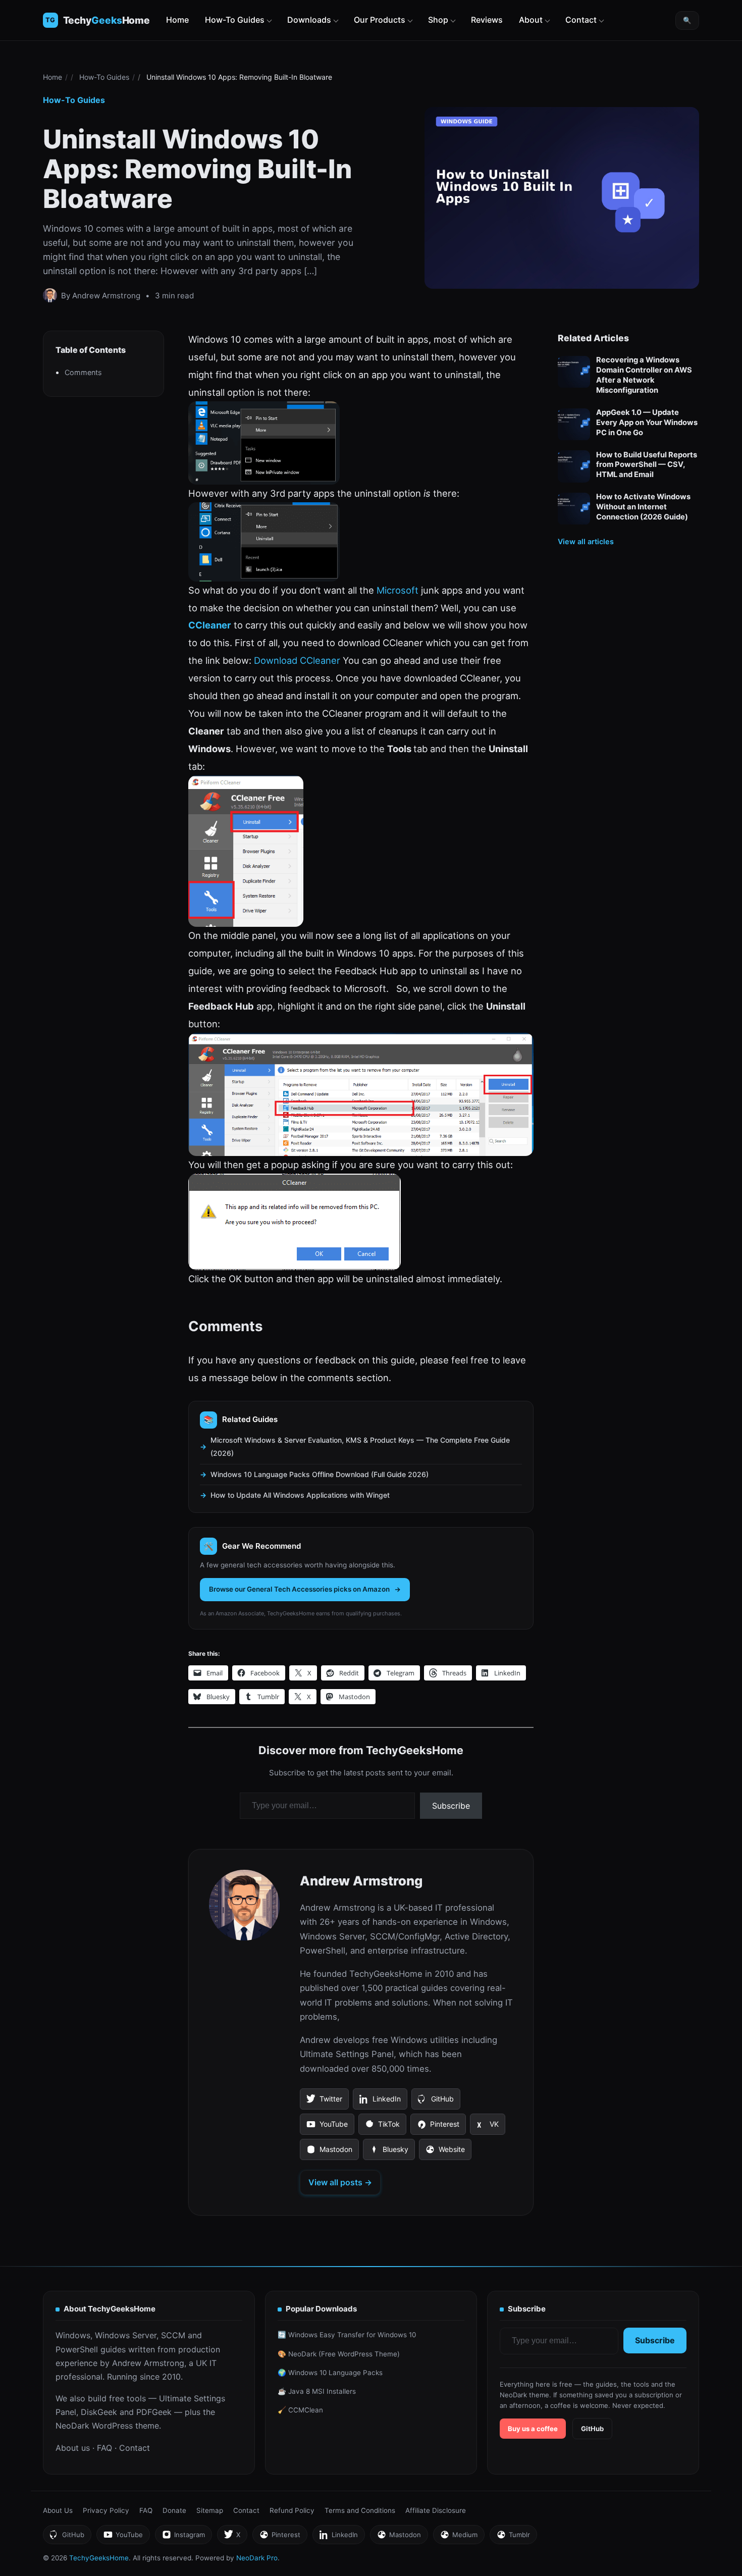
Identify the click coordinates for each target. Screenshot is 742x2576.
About (531, 20)
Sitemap (210, 2510)
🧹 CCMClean (300, 2410)
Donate (174, 2510)
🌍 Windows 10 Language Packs (330, 2373)
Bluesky (389, 2152)
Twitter (324, 2102)
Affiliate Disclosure (436, 2510)
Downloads (309, 20)
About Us (58, 2510)
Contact (581, 20)
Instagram (183, 2537)
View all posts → (340, 2182)
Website (445, 2152)
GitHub (436, 2102)
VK (487, 2127)
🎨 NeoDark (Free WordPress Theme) (339, 2354)
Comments (83, 373)
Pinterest (438, 2127)
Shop (438, 20)
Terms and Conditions (360, 2510)
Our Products (380, 20)
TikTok (382, 2127)
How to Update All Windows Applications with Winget (300, 1495)
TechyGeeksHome (107, 20)
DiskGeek (99, 2412)
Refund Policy (292, 2510)
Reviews (487, 20)
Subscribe (451, 1806)
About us (73, 2448)
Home (177, 20)
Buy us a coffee (533, 2429)
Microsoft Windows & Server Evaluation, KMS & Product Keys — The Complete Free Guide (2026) (360, 1447)
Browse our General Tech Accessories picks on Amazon (299, 1589)
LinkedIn (380, 2102)
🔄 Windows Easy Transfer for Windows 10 (347, 2335)
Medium (459, 2537)
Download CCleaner (297, 660)
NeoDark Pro (257, 2558)
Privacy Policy (106, 2510)
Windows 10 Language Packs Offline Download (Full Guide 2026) (320, 1474)
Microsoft (397, 590)
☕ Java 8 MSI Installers (317, 2391)
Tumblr (513, 2537)
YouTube (327, 2127)
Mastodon (329, 2152)
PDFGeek (154, 2412)
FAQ (104, 2448)
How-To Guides (235, 20)
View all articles (586, 542)
